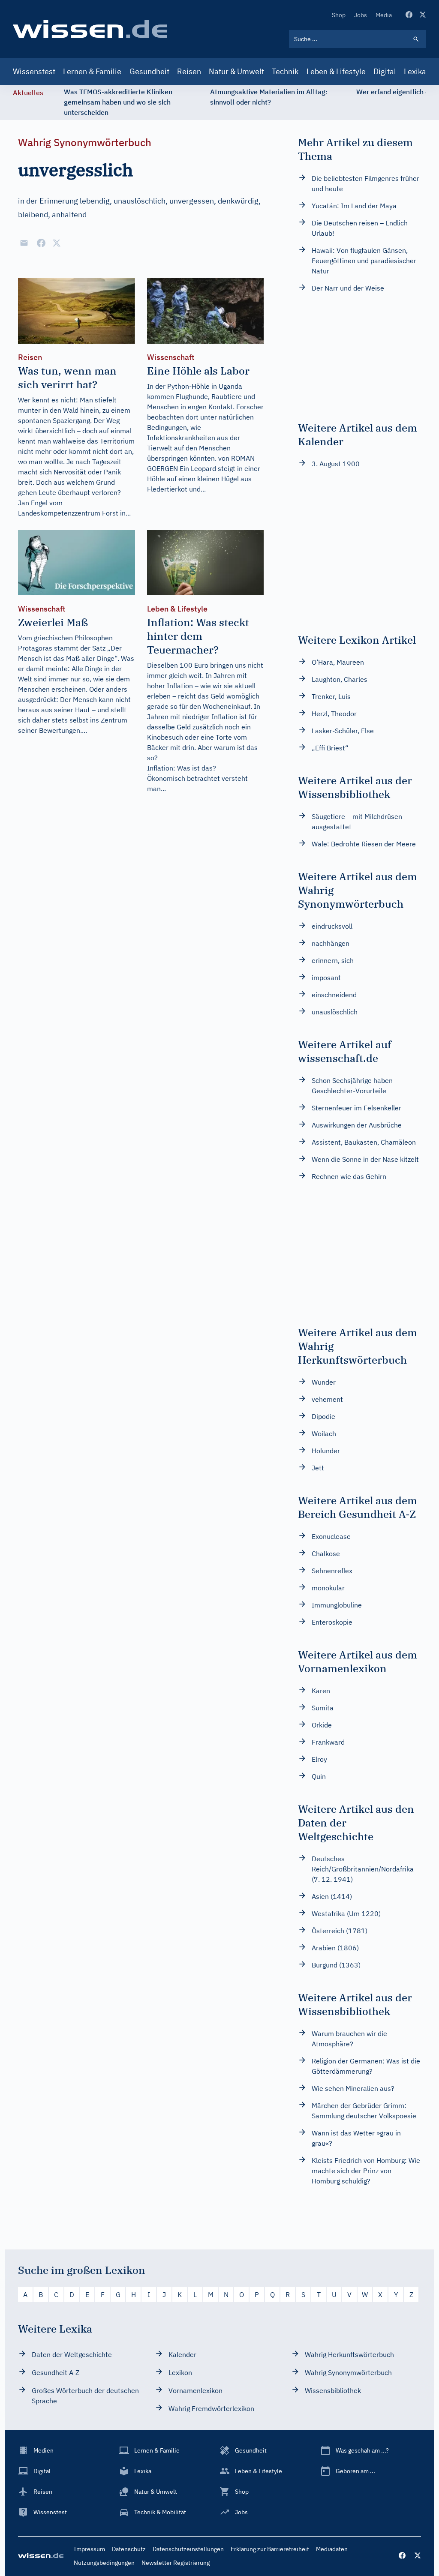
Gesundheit (149, 71)
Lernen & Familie (92, 71)
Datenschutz (129, 2549)
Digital (385, 71)
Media (384, 15)
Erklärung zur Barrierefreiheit (270, 2549)
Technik (285, 71)
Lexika (415, 71)
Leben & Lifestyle (336, 71)
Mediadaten (332, 2549)
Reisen (189, 71)
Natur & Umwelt (236, 71)
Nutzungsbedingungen (104, 2563)
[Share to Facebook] (41, 243)
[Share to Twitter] (57, 243)
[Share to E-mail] (24, 243)
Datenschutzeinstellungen (188, 2549)
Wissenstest (34, 71)
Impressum (89, 2549)
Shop (339, 15)
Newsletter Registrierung (176, 2563)
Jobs (361, 15)
